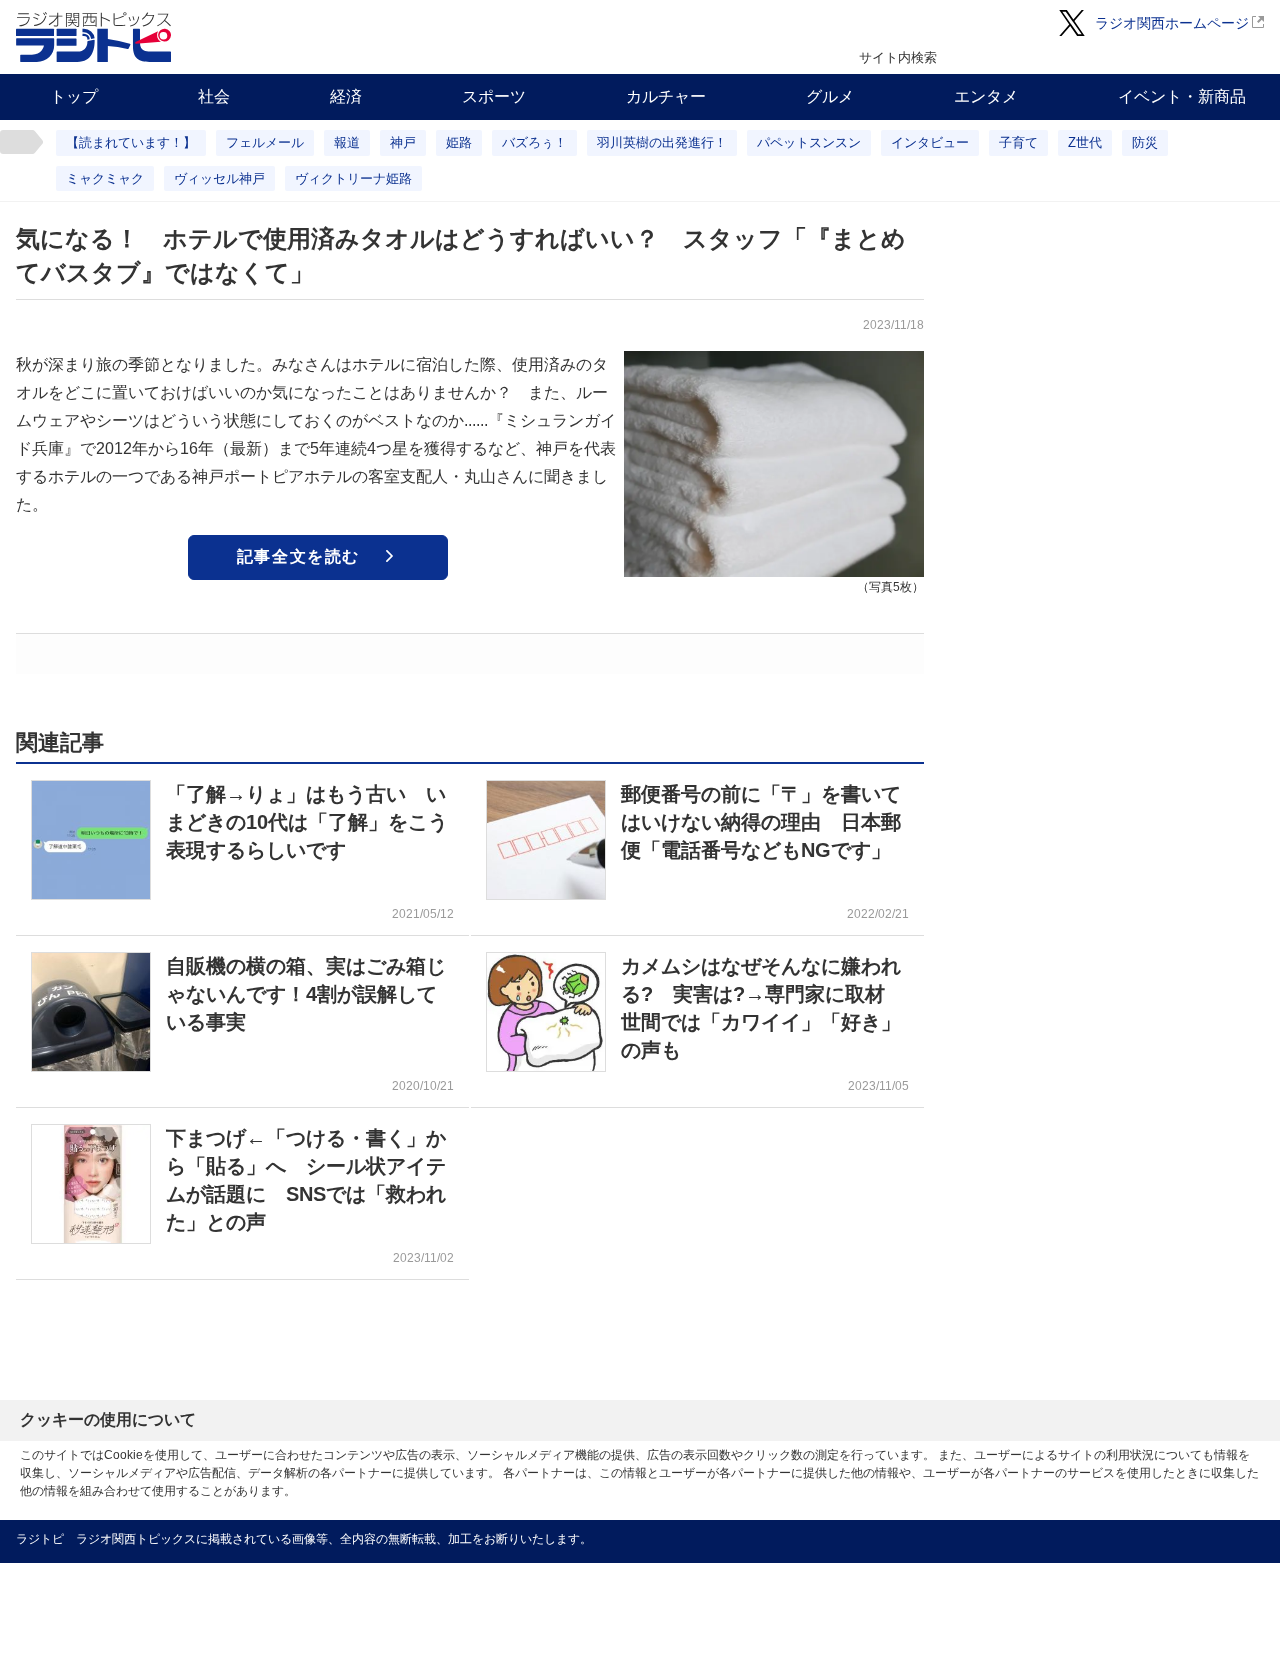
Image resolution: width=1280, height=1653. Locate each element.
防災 (1145, 142)
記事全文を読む (298, 556)
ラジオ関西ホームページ (1172, 23)
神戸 (403, 142)
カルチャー (666, 96)
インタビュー (930, 142)
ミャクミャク (105, 178)
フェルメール (265, 142)
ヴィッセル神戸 (219, 178)
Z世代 (1085, 142)
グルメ (830, 96)
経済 (346, 96)
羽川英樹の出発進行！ (662, 142)
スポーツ (494, 96)
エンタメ (986, 96)
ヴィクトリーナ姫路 (353, 178)
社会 (214, 96)
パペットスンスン (809, 142)
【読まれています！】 (131, 142)
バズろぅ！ (534, 142)
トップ (74, 96)
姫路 (459, 142)
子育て (1018, 142)
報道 (347, 142)
